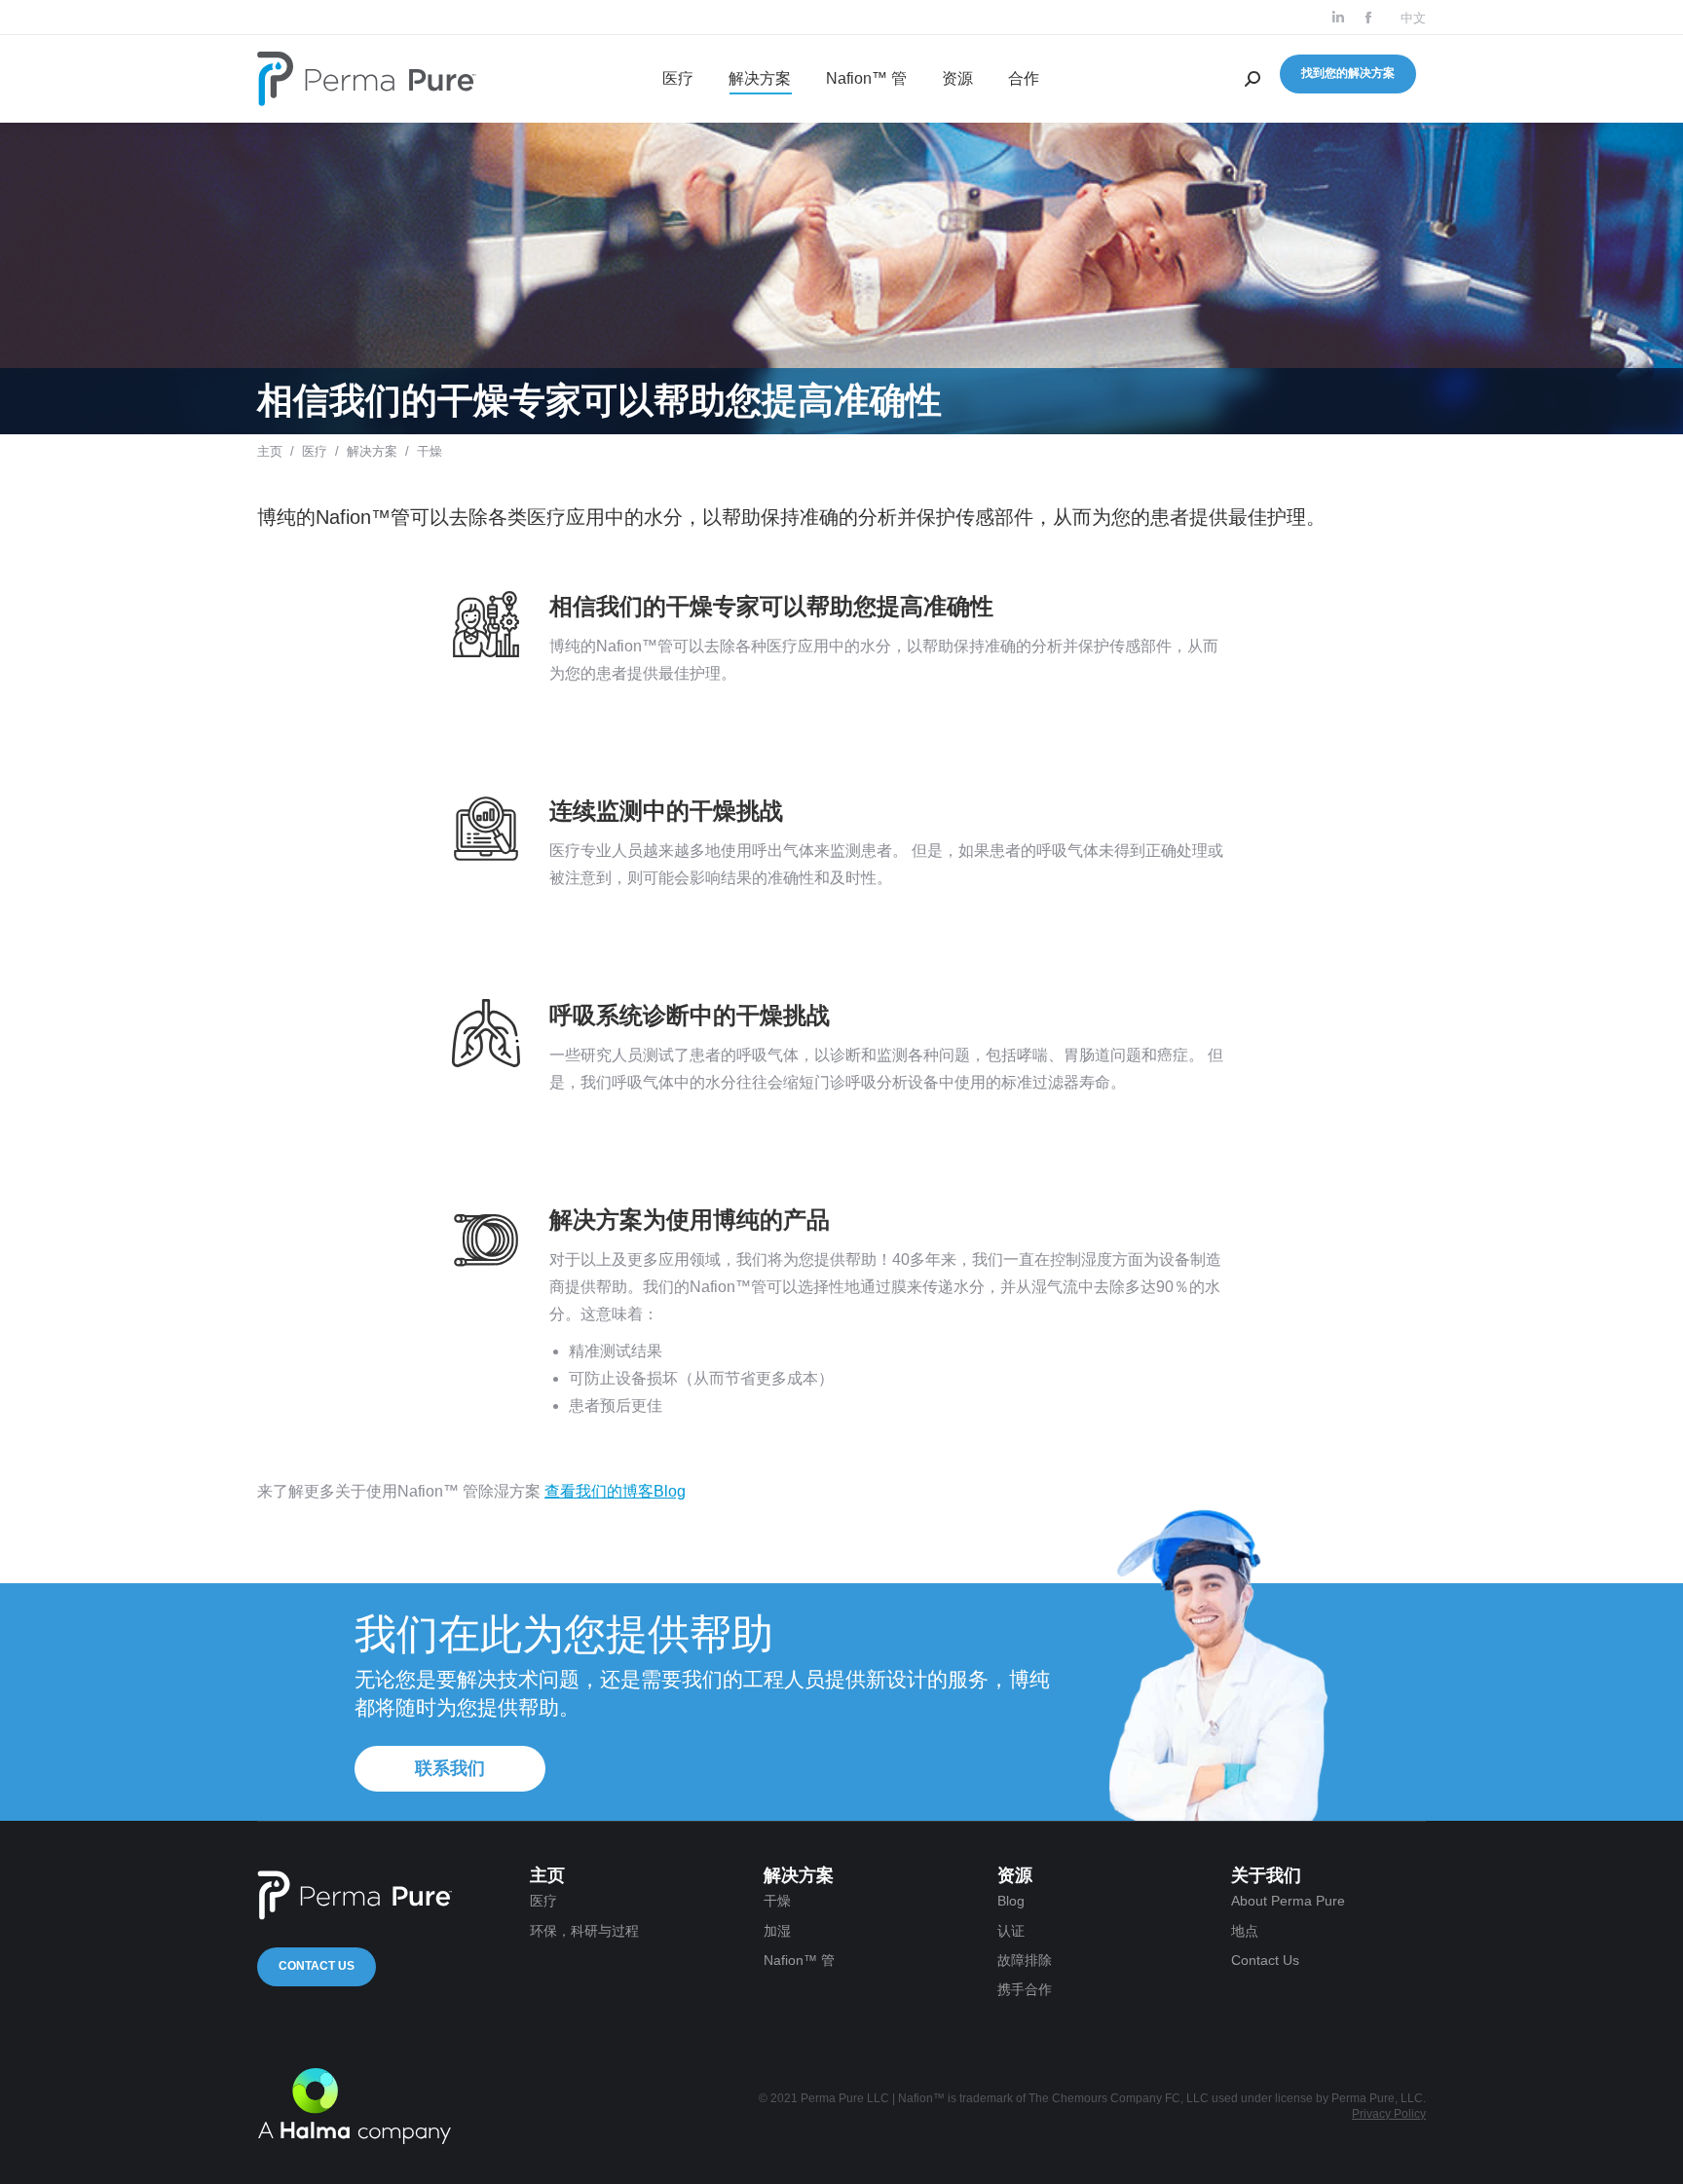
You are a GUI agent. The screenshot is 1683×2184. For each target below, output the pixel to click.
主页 (270, 451)
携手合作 (1025, 1989)
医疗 (315, 451)
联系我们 (450, 1768)
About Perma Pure (1288, 1901)
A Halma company (355, 2106)
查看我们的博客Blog (615, 1491)
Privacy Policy (1389, 2114)
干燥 (777, 1901)
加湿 (777, 1931)
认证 (1011, 1931)
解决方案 (372, 451)
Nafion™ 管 (799, 1960)
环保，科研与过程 (584, 1931)
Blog (1011, 1901)
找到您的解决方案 (1348, 73)
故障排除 (1025, 1960)
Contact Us (317, 1966)
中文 (1413, 18)
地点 (1245, 1931)
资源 (1015, 1875)
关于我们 (1266, 1875)
